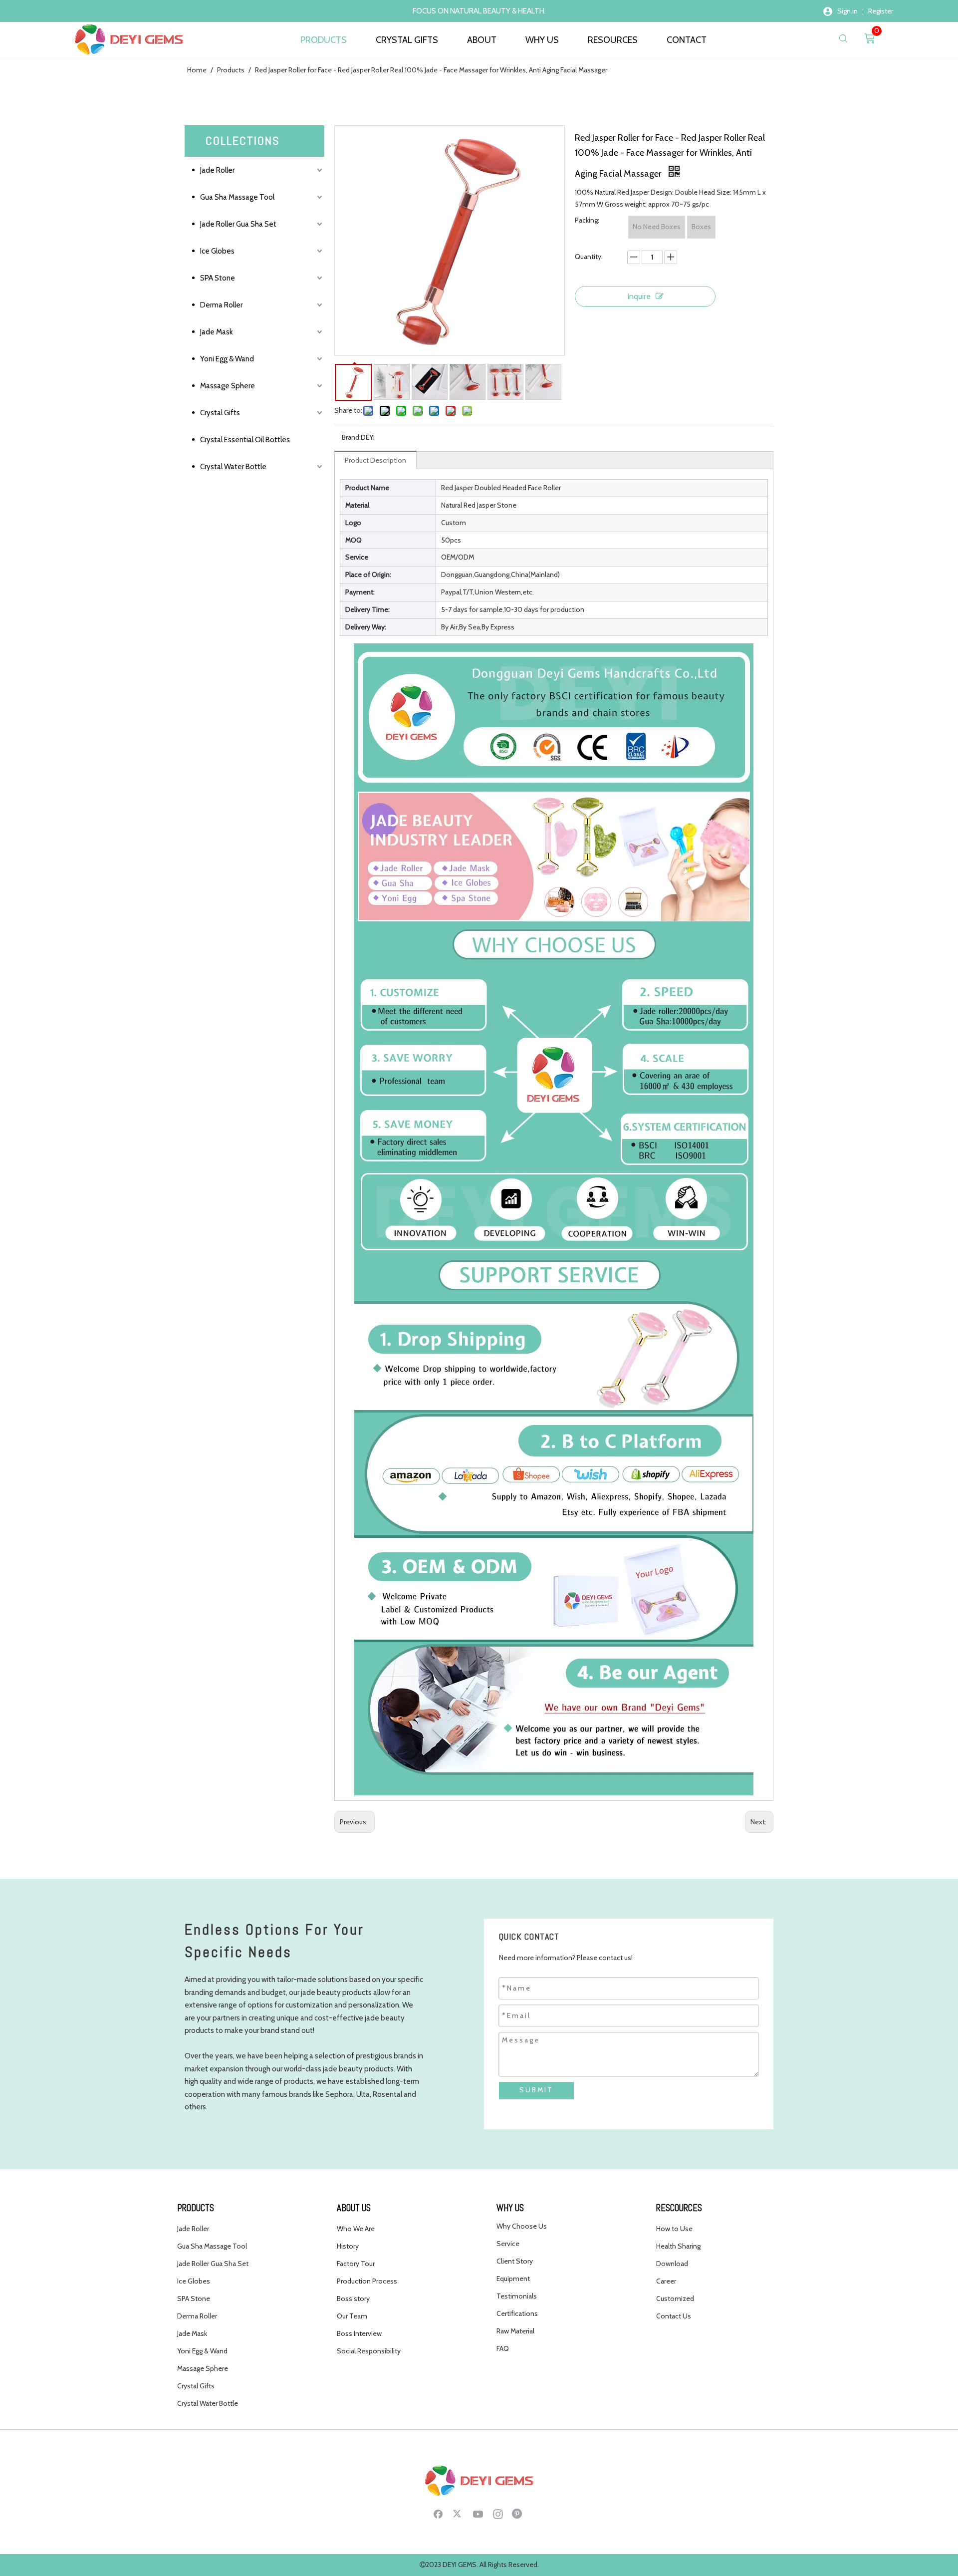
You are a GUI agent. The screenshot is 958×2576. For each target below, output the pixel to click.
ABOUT (482, 40)
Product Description (375, 460)
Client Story (515, 2261)
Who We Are (356, 2229)
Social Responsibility (369, 2351)
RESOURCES (613, 40)
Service (508, 2244)
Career (666, 2281)
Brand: (351, 437)
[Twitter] (458, 2514)
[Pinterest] (518, 2514)
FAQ (503, 2348)
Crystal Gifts (220, 413)
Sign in (847, 11)
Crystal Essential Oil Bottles (245, 440)
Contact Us (674, 2316)
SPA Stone (218, 278)
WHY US (542, 40)
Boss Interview (359, 2333)
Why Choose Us (522, 2226)
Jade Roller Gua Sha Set (238, 224)
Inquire (639, 296)
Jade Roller (217, 170)
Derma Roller (221, 305)
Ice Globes (217, 251)
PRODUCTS (324, 40)
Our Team (352, 2316)
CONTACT (687, 40)
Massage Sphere (228, 386)
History (348, 2246)
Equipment (513, 2279)
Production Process (367, 2281)
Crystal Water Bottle (233, 467)
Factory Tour (356, 2264)
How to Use (674, 2229)
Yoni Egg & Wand (227, 359)
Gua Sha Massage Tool (237, 197)
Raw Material (515, 2331)
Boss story (353, 2298)
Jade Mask (217, 332)
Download (672, 2264)
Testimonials (517, 2296)
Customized (675, 2298)
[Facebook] (438, 2514)
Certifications (517, 2313)
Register (881, 11)
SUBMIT (536, 2090)
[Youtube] (478, 2514)
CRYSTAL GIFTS (407, 40)
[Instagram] (498, 2514)
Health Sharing (678, 2246)
